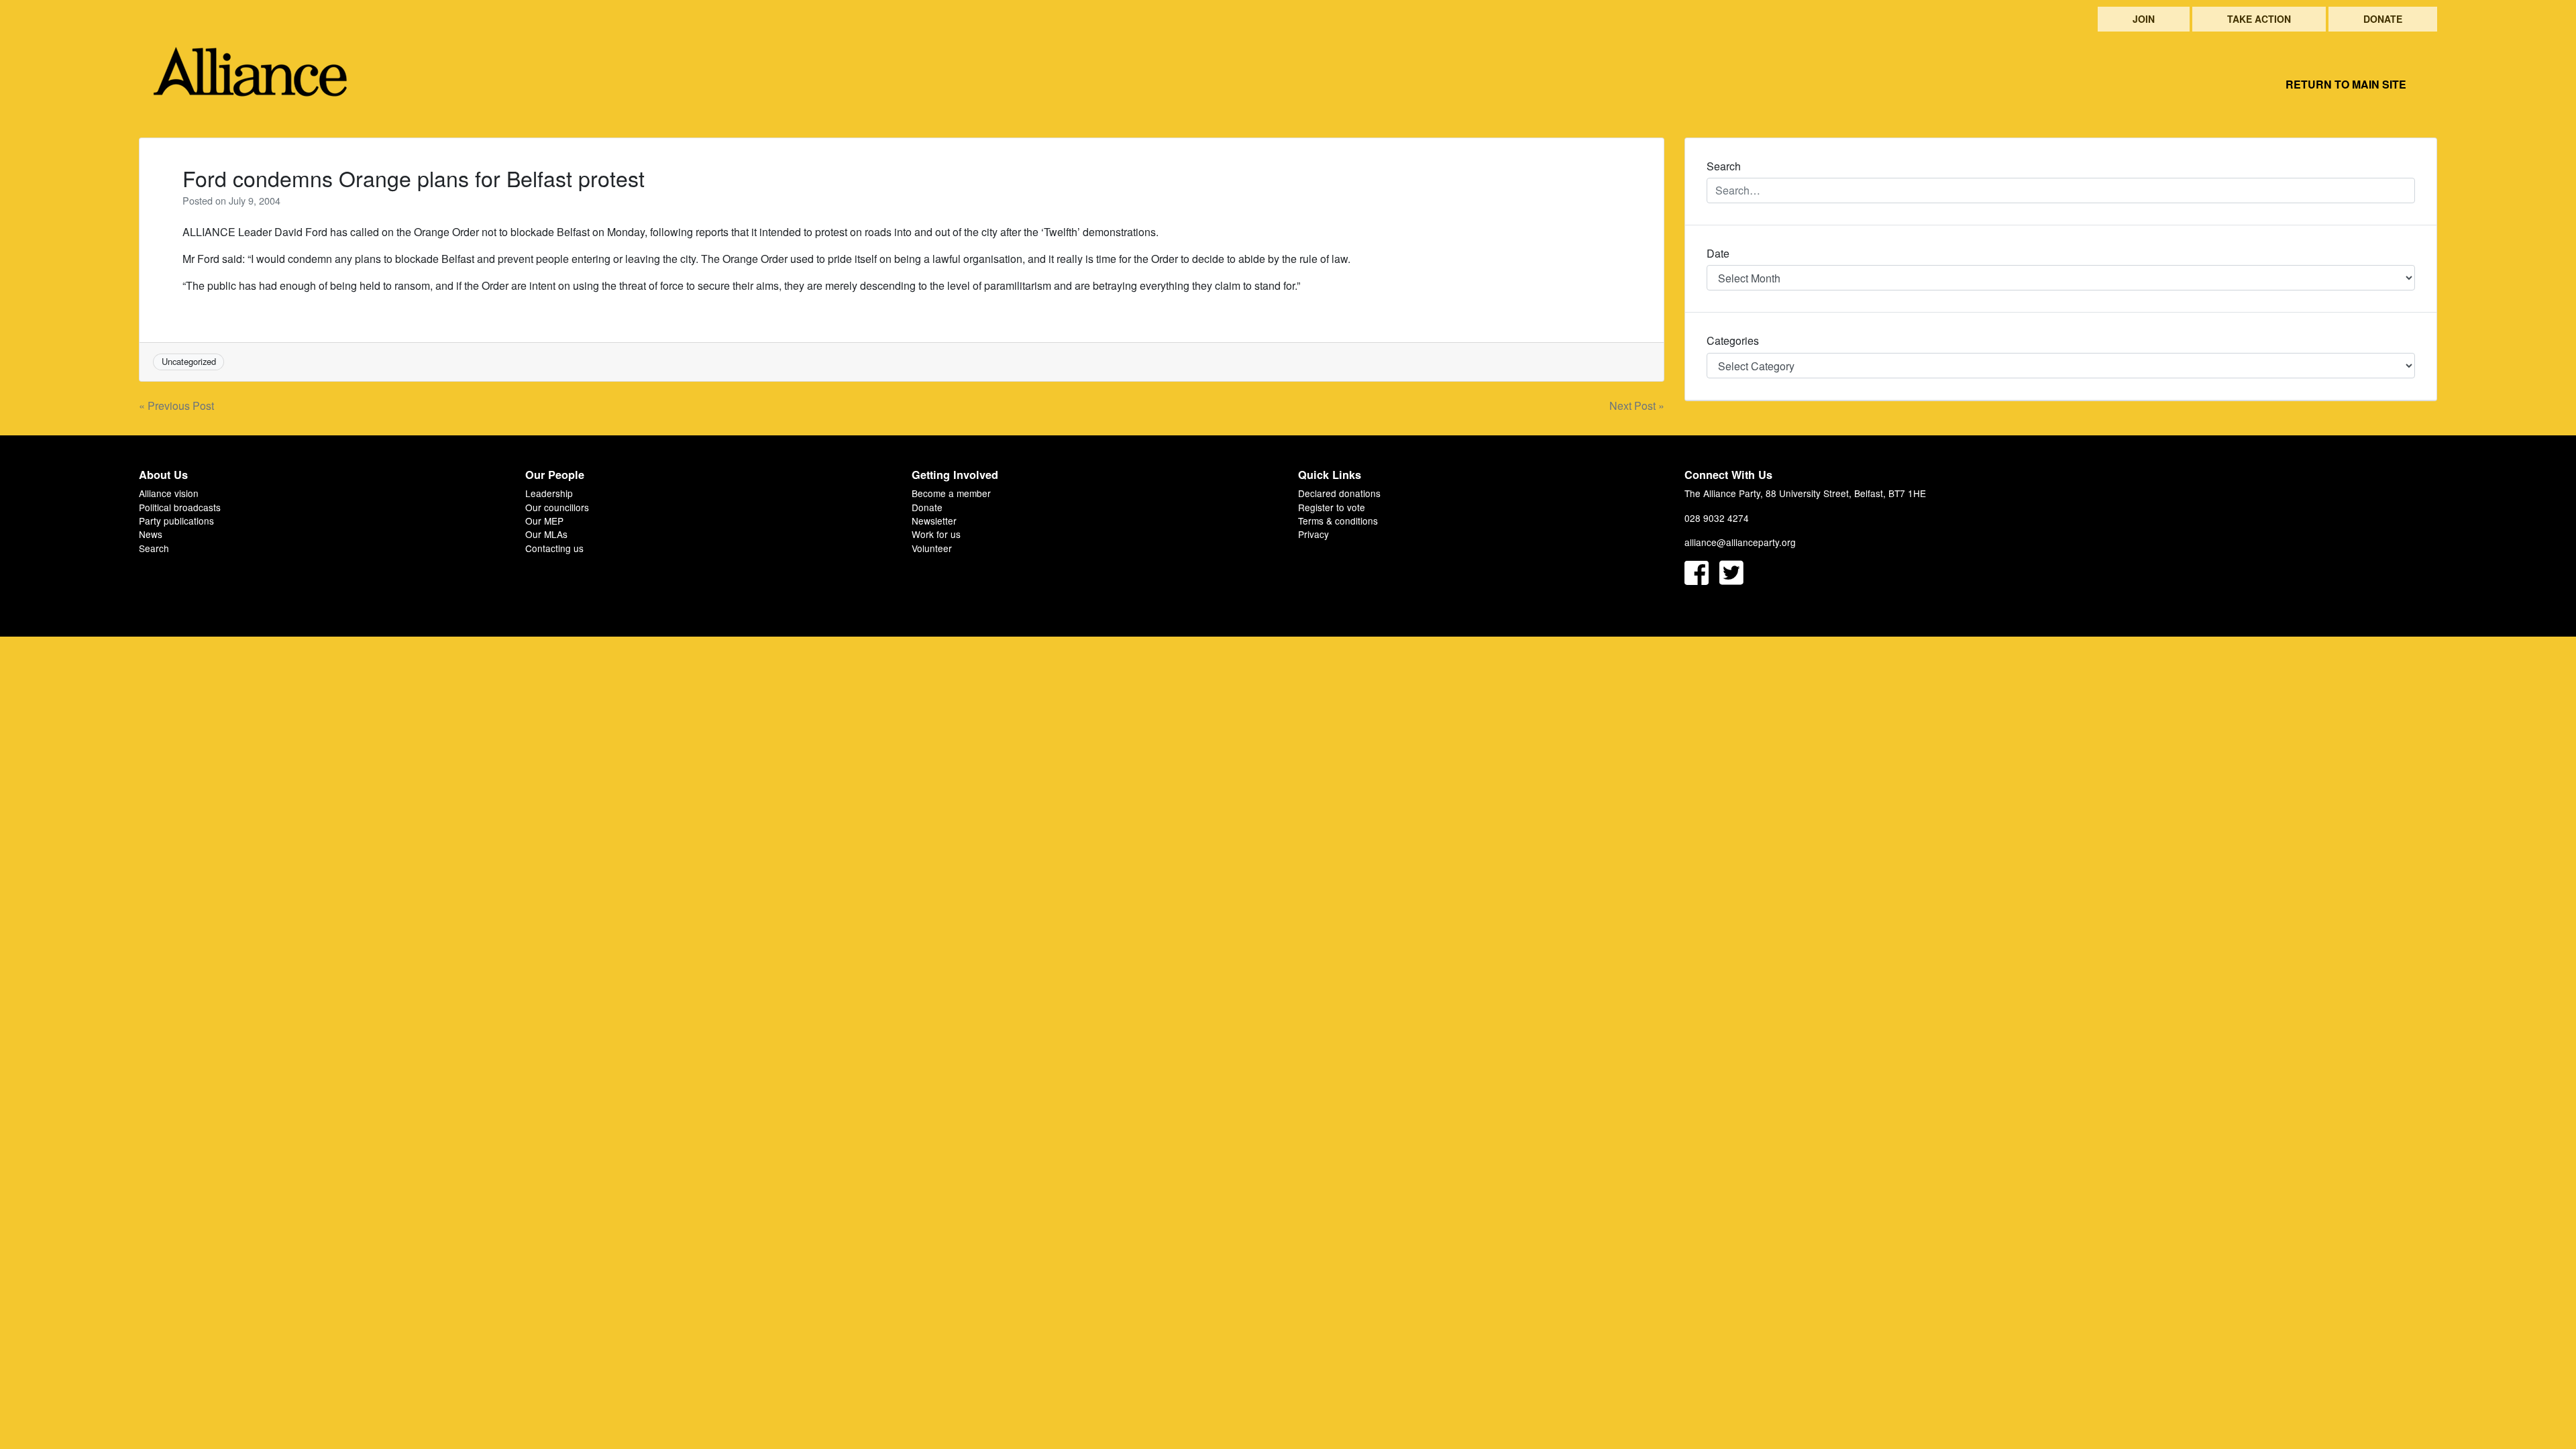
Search (154, 548)
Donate (2383, 19)
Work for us (936, 534)
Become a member (951, 493)
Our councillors (557, 507)
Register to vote (1332, 507)
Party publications (176, 521)
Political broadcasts (180, 507)
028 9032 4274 (1717, 518)
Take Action (2259, 19)
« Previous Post (176, 406)
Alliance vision (169, 493)
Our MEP (544, 521)
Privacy (1313, 534)
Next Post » (1637, 406)
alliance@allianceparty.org (1740, 542)
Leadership (549, 493)
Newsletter (934, 521)
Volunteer (932, 548)
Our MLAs (546, 534)
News (151, 534)
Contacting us (554, 548)
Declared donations (1339, 493)
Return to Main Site (2346, 84)
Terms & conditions (1338, 521)
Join (2144, 19)
